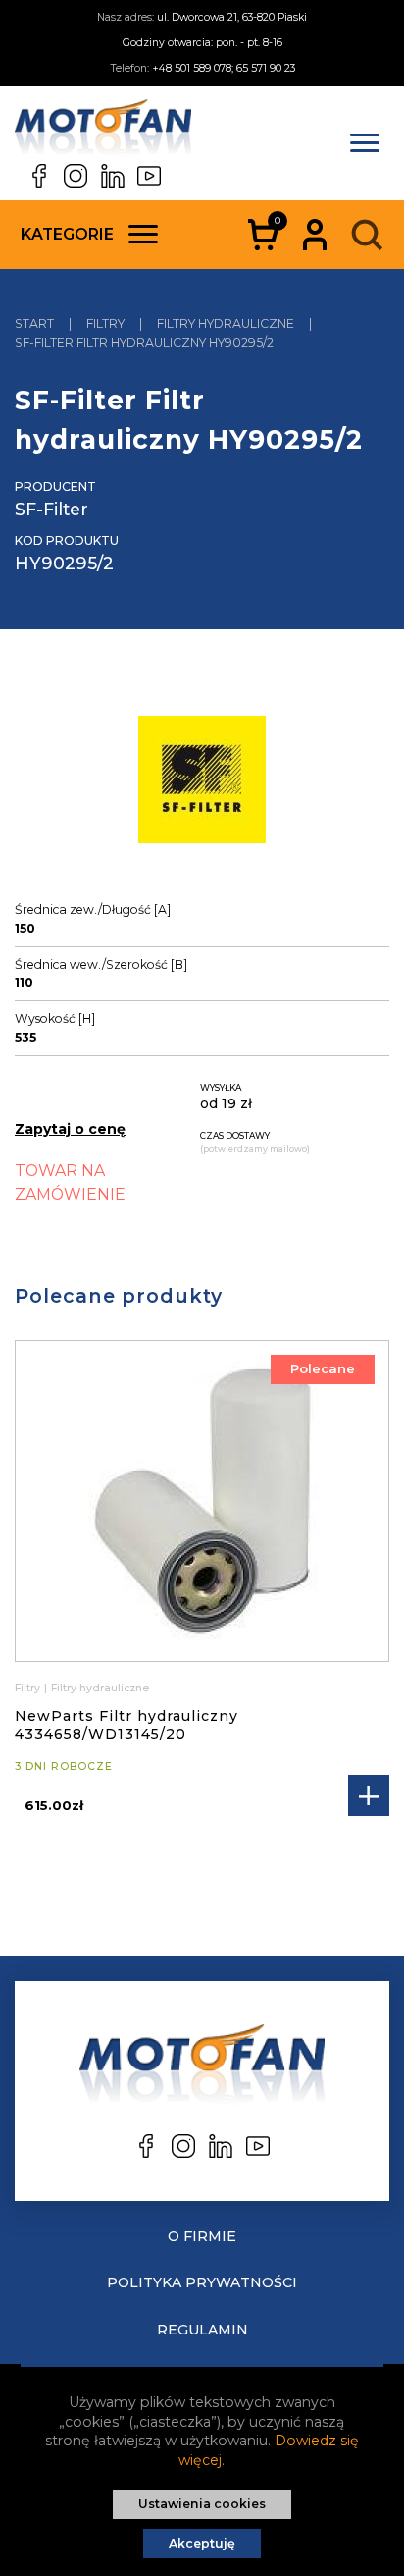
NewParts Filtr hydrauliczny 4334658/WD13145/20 (126, 1725)
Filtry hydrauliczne (100, 1688)
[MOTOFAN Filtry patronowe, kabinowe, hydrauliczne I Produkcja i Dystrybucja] (103, 132)
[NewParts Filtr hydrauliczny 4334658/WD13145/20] (202, 1501)
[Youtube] (149, 176)
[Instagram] (76, 176)
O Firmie (202, 2236)
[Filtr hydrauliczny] (202, 782)
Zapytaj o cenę (70, 1129)
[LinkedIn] (113, 176)
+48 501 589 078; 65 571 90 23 (224, 68)
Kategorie (67, 234)
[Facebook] (39, 176)
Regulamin (202, 2330)
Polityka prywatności (202, 2282)
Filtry (27, 1688)
